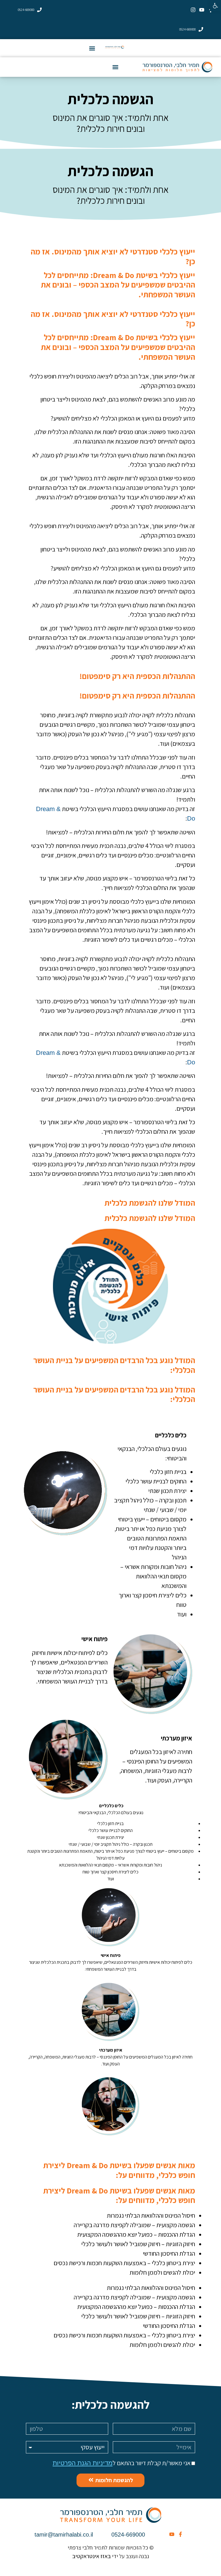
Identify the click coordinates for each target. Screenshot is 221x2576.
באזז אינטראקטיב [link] (92, 2556)
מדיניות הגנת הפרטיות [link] (83, 2463)
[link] (215, 6)
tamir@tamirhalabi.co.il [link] (64, 2535)
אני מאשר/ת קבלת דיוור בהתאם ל (122, 2463)
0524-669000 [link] (128, 2535)
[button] (92, 48)
